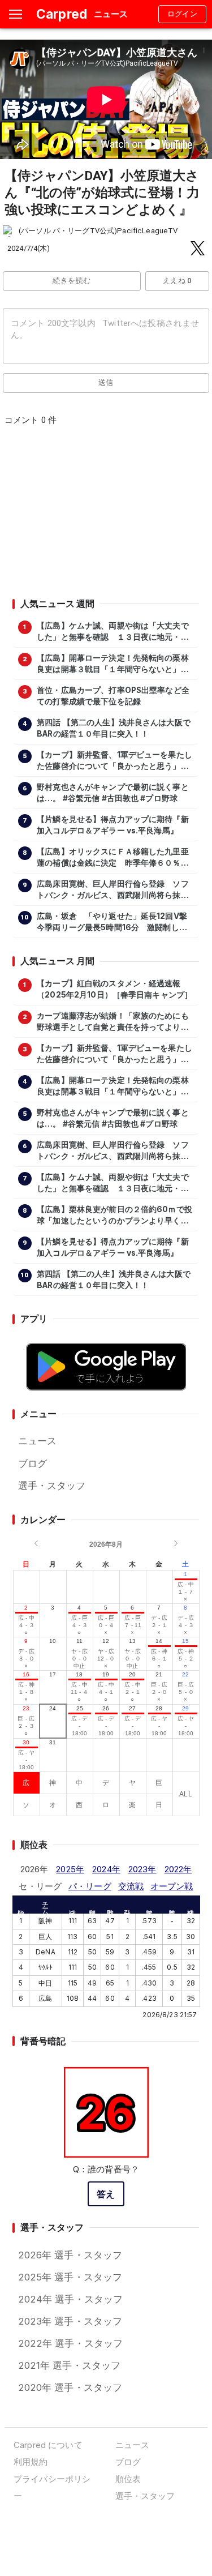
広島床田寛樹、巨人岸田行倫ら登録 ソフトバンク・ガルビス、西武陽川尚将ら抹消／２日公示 (113, 890)
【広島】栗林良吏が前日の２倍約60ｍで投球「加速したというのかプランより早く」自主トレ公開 (114, 1216)
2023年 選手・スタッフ (70, 2321)
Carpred (62, 14)
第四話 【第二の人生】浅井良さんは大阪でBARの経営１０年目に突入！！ (114, 728)
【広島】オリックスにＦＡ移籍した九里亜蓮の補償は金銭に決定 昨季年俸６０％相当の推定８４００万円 (113, 858)
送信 (106, 382)
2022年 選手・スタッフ (71, 2343)
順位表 (128, 2479)
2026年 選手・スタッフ (70, 2255)
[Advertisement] (106, 516)
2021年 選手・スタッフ (70, 2365)
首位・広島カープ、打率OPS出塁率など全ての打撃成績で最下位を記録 (113, 696)
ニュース (38, 1441)
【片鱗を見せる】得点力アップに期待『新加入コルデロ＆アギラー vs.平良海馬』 (113, 825)
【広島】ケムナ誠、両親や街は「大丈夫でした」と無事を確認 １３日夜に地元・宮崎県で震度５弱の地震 (113, 632)
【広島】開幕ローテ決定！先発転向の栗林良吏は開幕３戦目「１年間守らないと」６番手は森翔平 (113, 664)
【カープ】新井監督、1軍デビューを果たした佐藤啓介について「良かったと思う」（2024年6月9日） (114, 761)
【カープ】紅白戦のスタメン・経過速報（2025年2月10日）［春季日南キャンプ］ (114, 989)
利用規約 (31, 2462)
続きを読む (72, 281)
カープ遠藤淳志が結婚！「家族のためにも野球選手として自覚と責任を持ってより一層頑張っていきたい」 (113, 1022)
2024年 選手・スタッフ (71, 2299)
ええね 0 (177, 281)
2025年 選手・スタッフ (70, 2277)
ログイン (183, 14)
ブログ (33, 1464)
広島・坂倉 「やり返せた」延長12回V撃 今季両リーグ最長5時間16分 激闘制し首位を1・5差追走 (115, 922)
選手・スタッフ (52, 1486)
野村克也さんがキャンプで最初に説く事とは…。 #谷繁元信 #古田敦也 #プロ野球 (113, 793)
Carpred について (48, 2445)
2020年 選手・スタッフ (70, 2387)
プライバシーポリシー (52, 2487)
